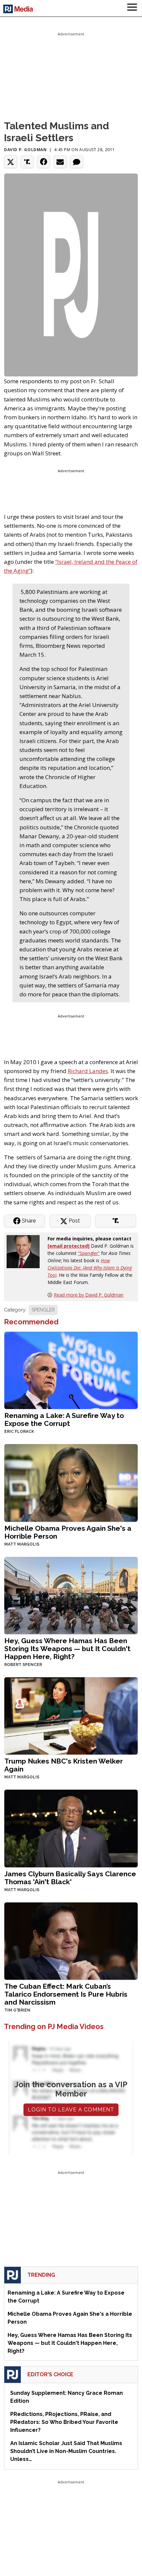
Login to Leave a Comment (71, 2110)
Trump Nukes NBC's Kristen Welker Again (64, 1765)
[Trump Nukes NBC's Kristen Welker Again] (71, 1715)
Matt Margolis (22, 1544)
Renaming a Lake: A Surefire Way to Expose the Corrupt (64, 1419)
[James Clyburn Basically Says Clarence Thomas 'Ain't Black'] (71, 1828)
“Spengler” (89, 1253)
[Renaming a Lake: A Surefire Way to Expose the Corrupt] (71, 1370)
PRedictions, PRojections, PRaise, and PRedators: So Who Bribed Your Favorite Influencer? (64, 2422)
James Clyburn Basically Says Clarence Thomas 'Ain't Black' (70, 1878)
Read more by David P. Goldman (89, 1295)
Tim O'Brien (17, 2010)
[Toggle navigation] (132, 8)
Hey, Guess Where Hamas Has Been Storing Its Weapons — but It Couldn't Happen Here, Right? (67, 1649)
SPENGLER (43, 1310)
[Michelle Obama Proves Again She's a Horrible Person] (71, 1482)
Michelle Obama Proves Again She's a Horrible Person (68, 1532)
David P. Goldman (25, 150)
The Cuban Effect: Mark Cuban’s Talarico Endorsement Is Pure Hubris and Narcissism (66, 1994)
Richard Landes (88, 1071)
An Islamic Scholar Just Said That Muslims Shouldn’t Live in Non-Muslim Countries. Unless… (66, 2451)
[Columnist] (26, 1251)
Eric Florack (19, 1432)
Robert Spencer (23, 1665)
